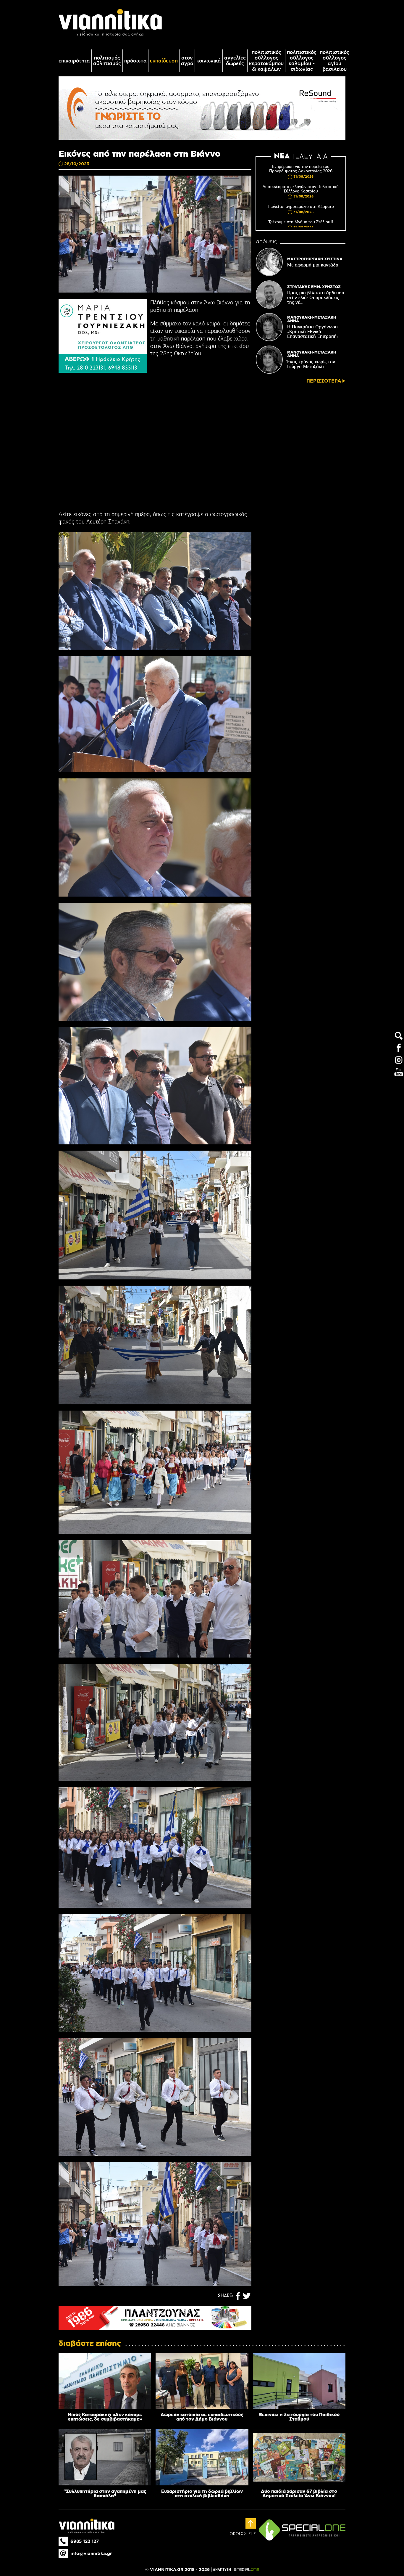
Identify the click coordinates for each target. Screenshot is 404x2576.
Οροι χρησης (243, 2534)
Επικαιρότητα (74, 61)
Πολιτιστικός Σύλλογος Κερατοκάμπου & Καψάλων (266, 61)
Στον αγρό (187, 61)
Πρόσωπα (135, 61)
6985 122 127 (85, 2541)
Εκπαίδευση (164, 61)
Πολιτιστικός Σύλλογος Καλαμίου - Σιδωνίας (302, 61)
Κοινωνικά (209, 61)
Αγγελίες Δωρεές (235, 61)
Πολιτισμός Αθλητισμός (107, 61)
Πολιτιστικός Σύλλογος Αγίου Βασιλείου (334, 61)
